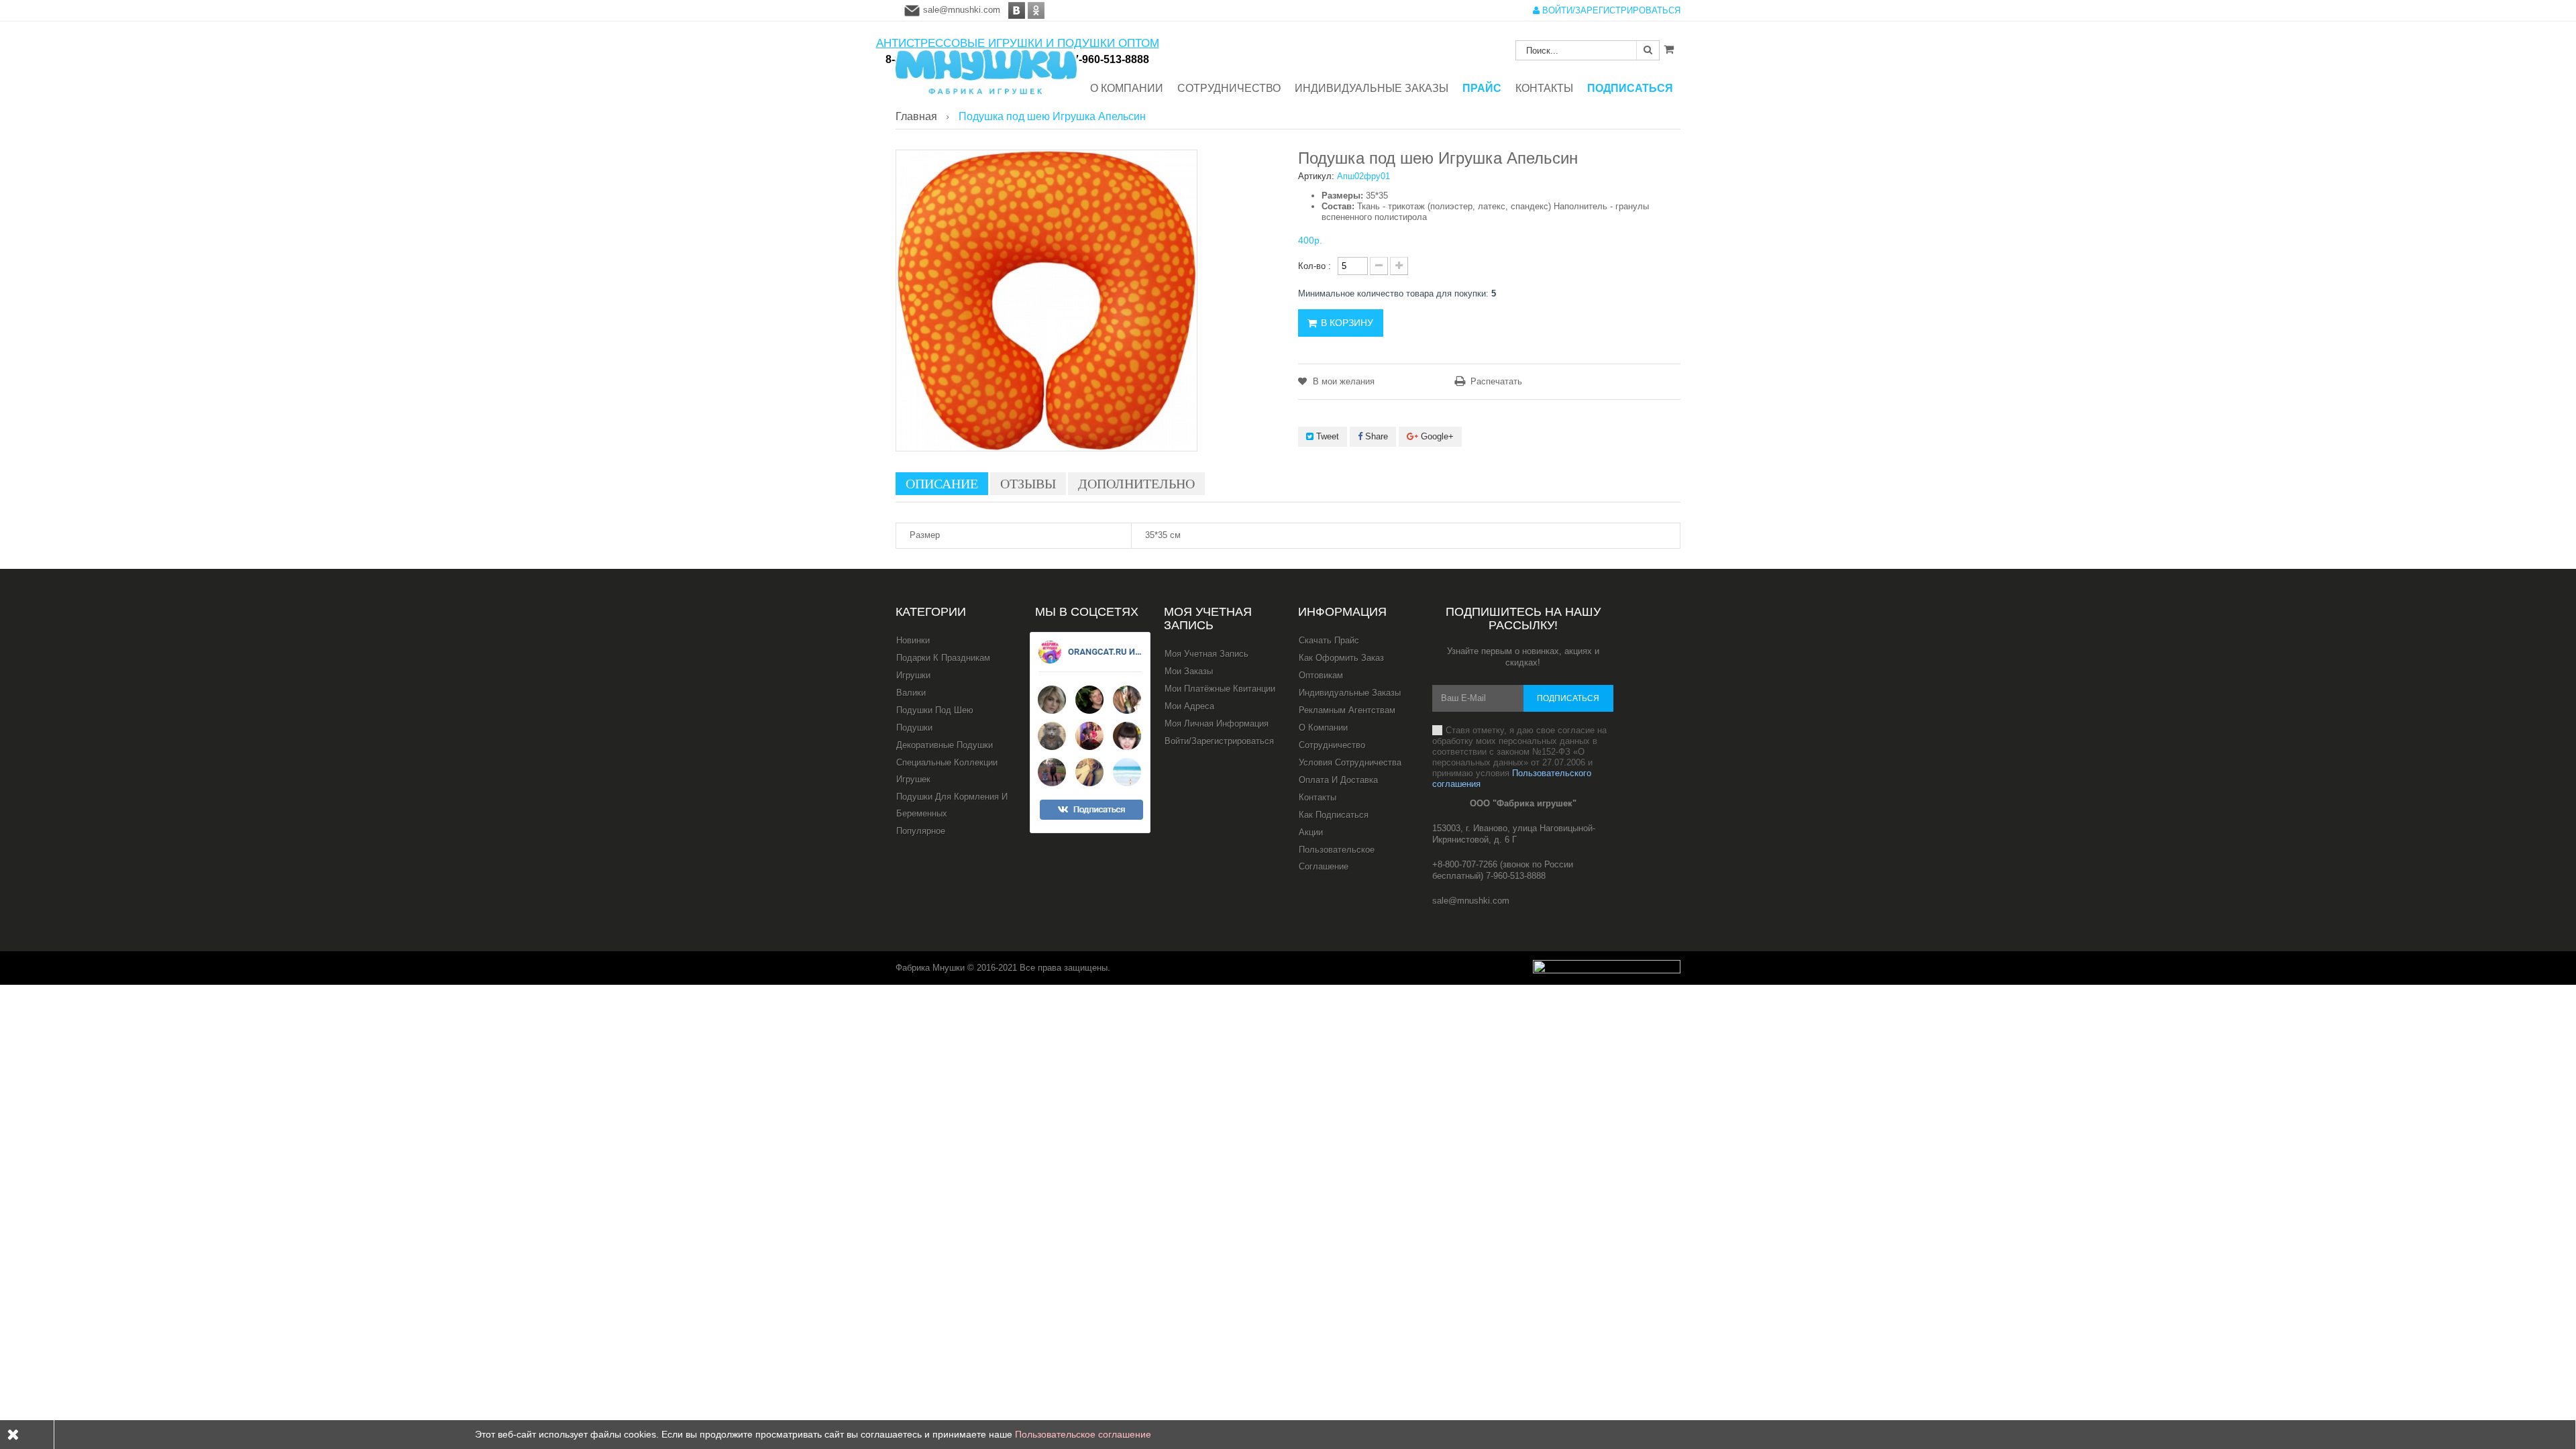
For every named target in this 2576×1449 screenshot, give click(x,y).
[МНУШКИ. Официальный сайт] (986, 65)
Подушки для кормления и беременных (952, 805)
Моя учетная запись (1208, 619)
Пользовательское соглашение (1337, 858)
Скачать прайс (1329, 640)
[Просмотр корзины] (1669, 49)
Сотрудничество (1332, 745)
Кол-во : (1314, 266)
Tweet (1326, 436)
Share (1375, 436)
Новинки (913, 640)
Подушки (914, 728)
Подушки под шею (935, 710)
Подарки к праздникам (943, 658)
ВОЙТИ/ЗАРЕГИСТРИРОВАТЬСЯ (1610, 10)
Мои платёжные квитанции (1220, 689)
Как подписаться (1334, 815)
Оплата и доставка (1338, 780)
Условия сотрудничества (1350, 762)
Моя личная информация (1217, 723)
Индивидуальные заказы (1350, 693)
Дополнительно (1136, 484)
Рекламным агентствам (1347, 710)
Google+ (1436, 436)
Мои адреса (1189, 706)
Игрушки (913, 675)
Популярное (921, 831)
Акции (1311, 832)
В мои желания (1342, 381)
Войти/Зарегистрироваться (1219, 741)
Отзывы (1028, 484)
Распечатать (1496, 381)
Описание (942, 484)
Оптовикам (1321, 675)
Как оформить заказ (1341, 658)
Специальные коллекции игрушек (947, 771)
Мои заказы (1189, 671)
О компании (1323, 728)
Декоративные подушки (945, 745)
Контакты (1318, 797)
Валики (911, 693)
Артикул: (1316, 176)
